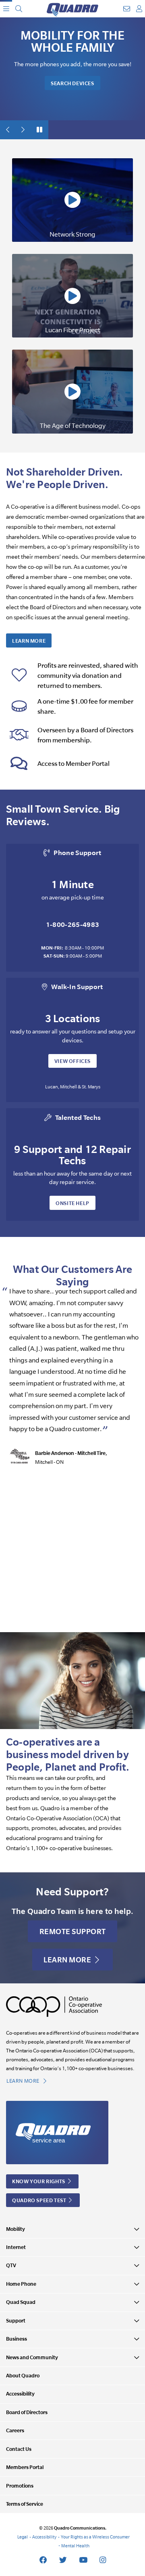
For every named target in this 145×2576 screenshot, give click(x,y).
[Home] (72, 9)
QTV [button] (11, 2265)
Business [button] (17, 2339)
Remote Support (73, 1931)
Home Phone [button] (21, 2284)
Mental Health (75, 2546)
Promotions (20, 2486)
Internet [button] (16, 2247)
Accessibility (20, 2394)
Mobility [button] (16, 2229)
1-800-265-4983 (73, 924)
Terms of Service (25, 2504)
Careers (15, 2430)
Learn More (29, 641)
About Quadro (23, 2376)
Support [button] (16, 2321)
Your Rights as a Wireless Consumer (95, 2537)
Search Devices (72, 83)
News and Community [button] (32, 2357)
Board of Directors (27, 2412)
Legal (23, 2537)
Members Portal (25, 2467)
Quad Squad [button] (21, 2302)
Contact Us (19, 2449)
